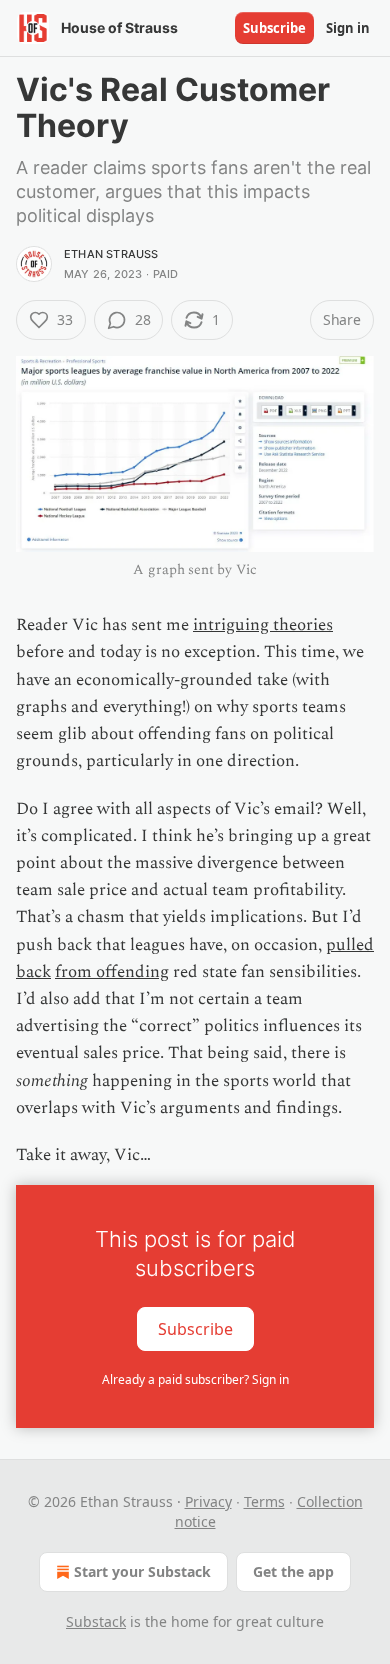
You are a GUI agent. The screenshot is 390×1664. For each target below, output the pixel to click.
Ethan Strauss (111, 254)
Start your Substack (142, 1571)
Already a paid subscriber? (195, 1379)
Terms (264, 1501)
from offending (112, 972)
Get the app (293, 1571)
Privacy (208, 1501)
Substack (96, 1621)
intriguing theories (263, 625)
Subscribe (274, 28)
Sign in (348, 28)
